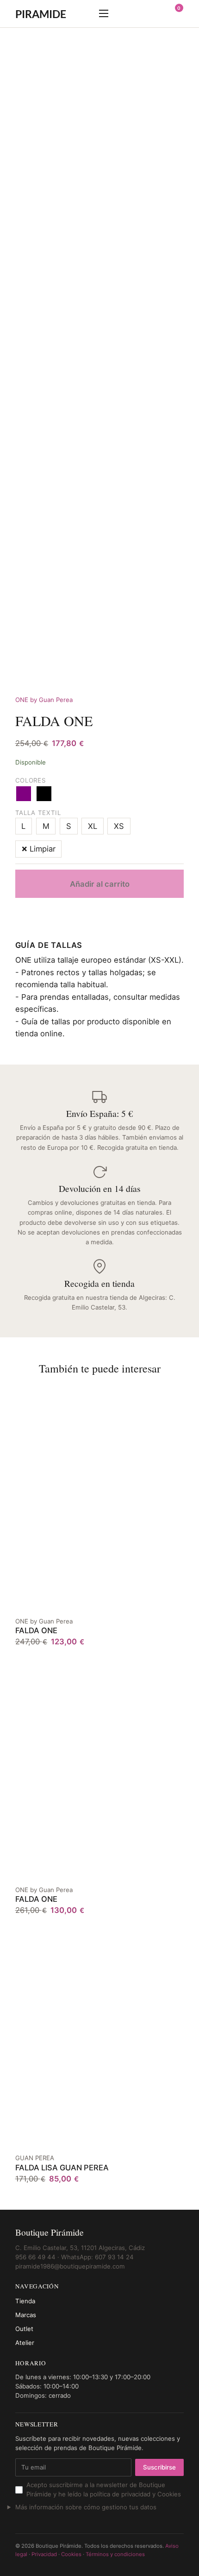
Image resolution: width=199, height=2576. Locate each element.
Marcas (26, 2315)
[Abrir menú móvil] (104, 13)
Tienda (25, 2301)
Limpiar (43, 849)
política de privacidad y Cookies (135, 2494)
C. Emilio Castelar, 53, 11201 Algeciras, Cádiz (80, 2248)
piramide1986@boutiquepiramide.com (70, 2266)
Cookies (71, 2554)
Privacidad (44, 2554)
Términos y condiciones (115, 2554)
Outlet (24, 2329)
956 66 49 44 (35, 2257)
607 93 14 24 (114, 2257)
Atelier (25, 2343)
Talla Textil (38, 813)
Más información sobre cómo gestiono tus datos (86, 2507)
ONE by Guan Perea (44, 700)
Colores (31, 780)
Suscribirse (159, 2467)
